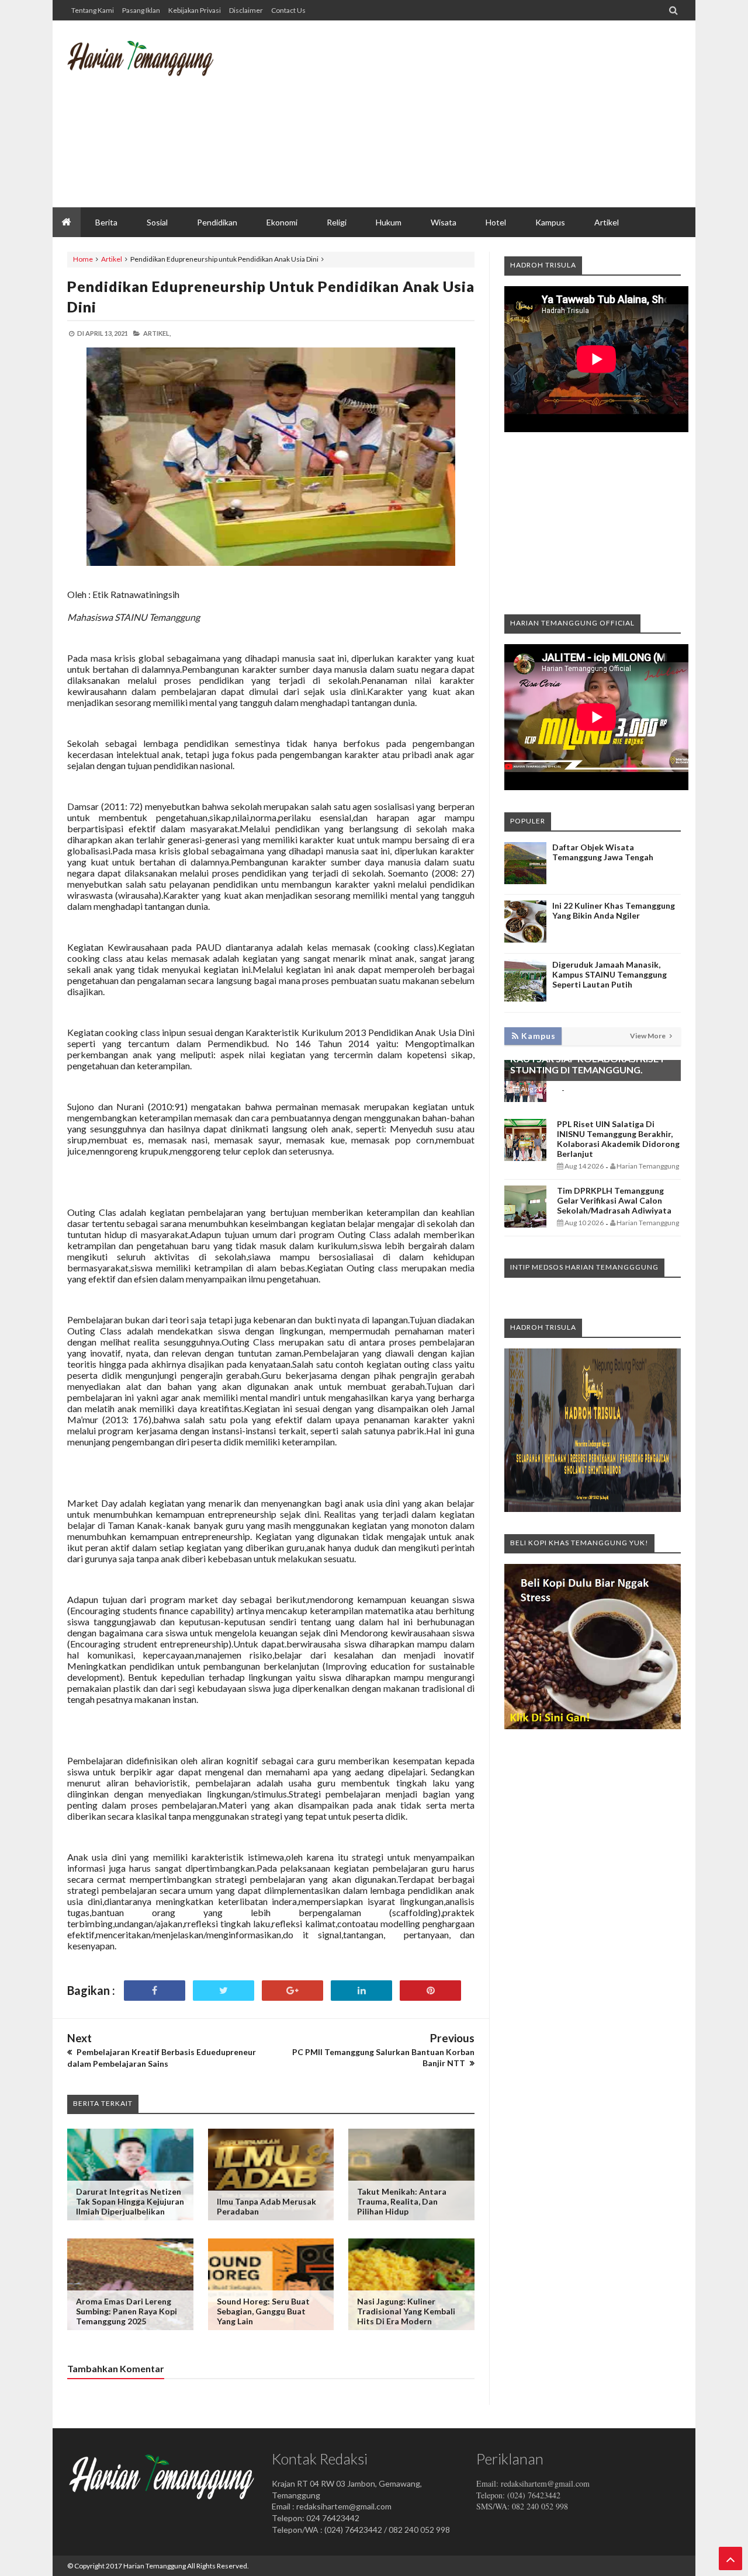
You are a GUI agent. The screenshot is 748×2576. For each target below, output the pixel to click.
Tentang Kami (93, 10)
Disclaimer (246, 10)
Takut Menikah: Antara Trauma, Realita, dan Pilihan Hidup (402, 2201)
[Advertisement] (468, 114)
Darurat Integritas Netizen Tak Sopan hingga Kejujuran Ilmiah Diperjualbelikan (130, 2201)
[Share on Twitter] (224, 1991)
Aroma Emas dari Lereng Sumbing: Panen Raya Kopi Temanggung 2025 (127, 2311)
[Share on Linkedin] (361, 1991)
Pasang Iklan (141, 10)
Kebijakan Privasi (195, 10)
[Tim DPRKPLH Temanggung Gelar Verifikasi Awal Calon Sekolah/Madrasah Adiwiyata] (525, 1224)
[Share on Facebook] (155, 1991)
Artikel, (157, 333)
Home (83, 259)
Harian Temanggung (155, 2566)
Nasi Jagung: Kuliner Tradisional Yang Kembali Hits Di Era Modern (406, 2311)
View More (648, 1036)
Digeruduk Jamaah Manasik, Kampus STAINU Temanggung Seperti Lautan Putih (610, 974)
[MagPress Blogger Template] (155, 67)
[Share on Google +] (292, 1991)
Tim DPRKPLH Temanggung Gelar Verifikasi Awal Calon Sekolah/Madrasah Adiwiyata (614, 1200)
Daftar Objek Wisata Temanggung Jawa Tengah (603, 852)
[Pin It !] (430, 1991)
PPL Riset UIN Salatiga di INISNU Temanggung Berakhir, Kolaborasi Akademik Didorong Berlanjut (618, 1139)
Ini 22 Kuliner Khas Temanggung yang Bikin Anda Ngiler (614, 910)
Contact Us (288, 10)
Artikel (112, 259)
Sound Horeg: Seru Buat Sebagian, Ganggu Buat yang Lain (263, 2311)
